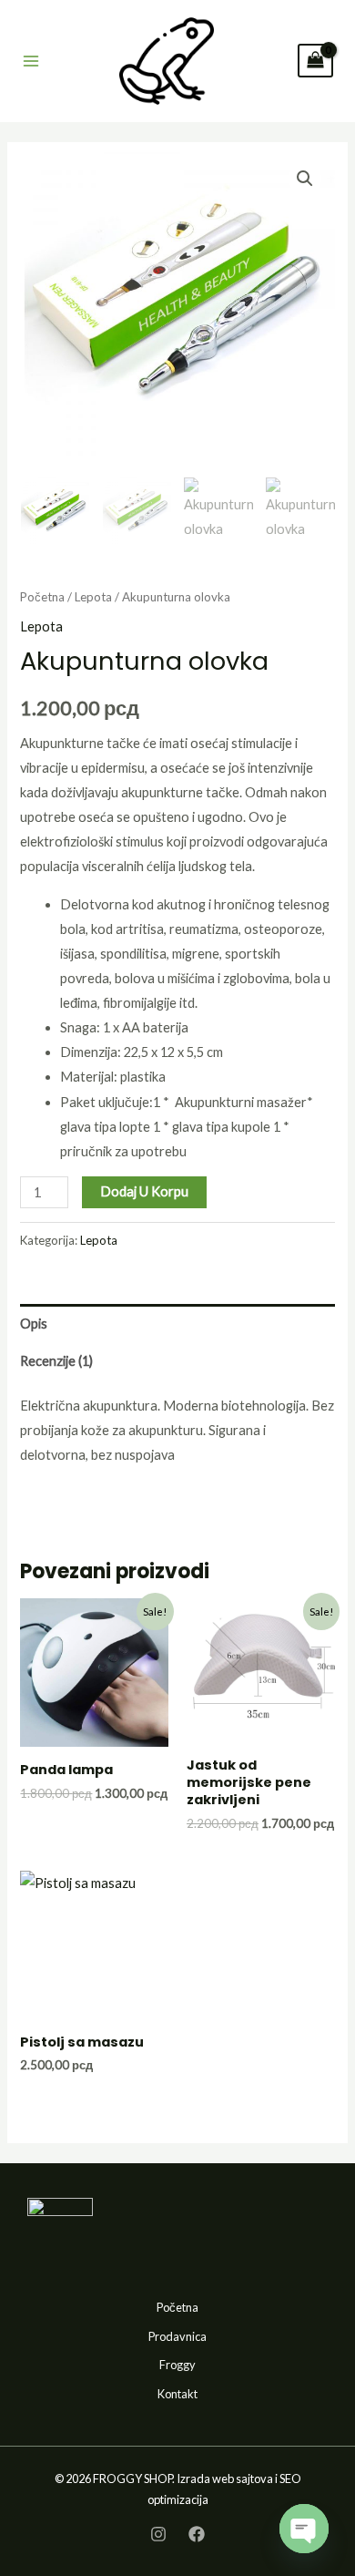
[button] (305, 179)
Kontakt (177, 2394)
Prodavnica (177, 2336)
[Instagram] (158, 2534)
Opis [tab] (34, 1324)
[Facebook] (197, 2534)
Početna (42, 597)
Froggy (177, 2365)
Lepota (93, 597)
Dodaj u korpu (144, 1191)
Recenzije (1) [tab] (56, 1361)
